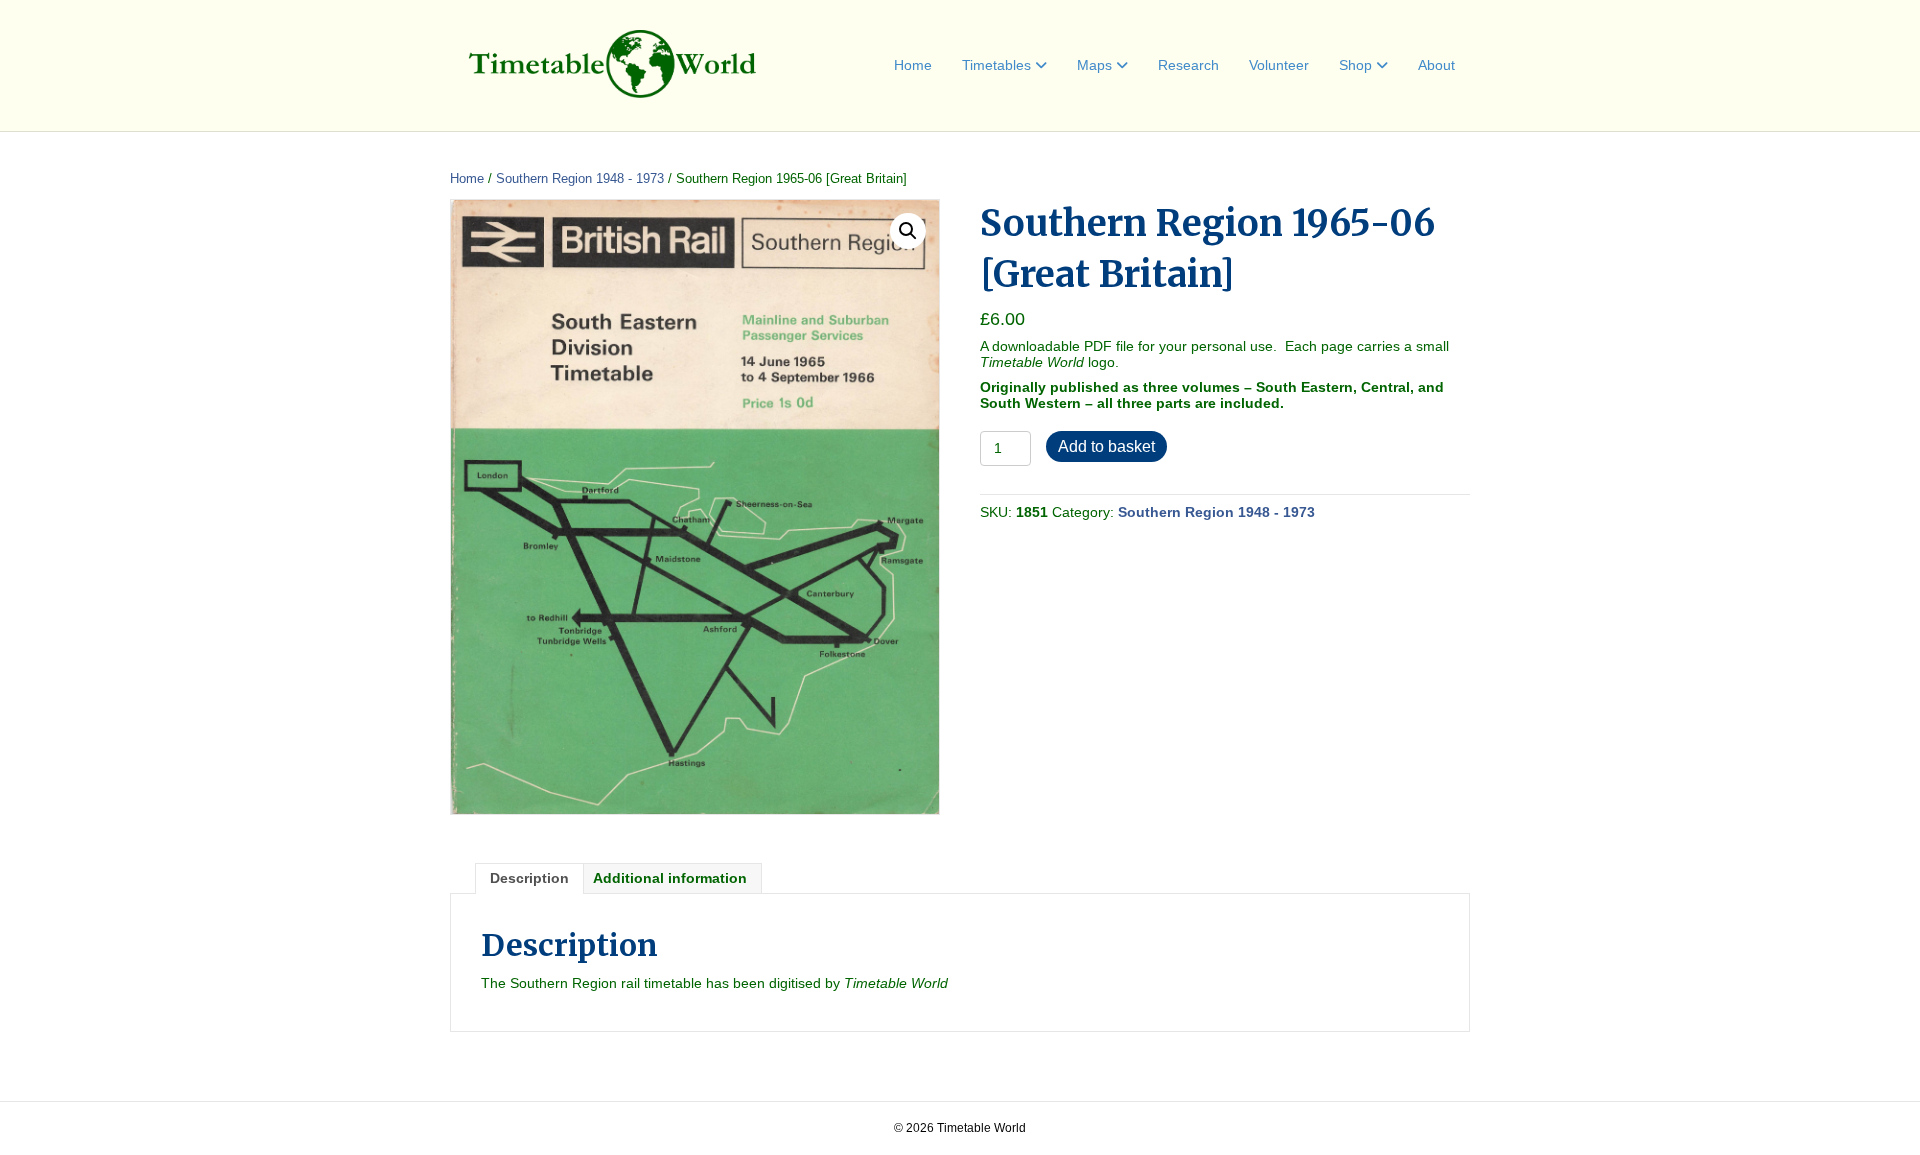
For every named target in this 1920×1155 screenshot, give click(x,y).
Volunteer (1279, 65)
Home (913, 65)
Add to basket (1106, 446)
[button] (908, 231)
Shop (1355, 65)
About (1436, 65)
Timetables (996, 65)
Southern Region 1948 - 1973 (580, 178)
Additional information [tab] (670, 878)
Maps (1094, 65)
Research (1188, 65)
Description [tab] (529, 878)
